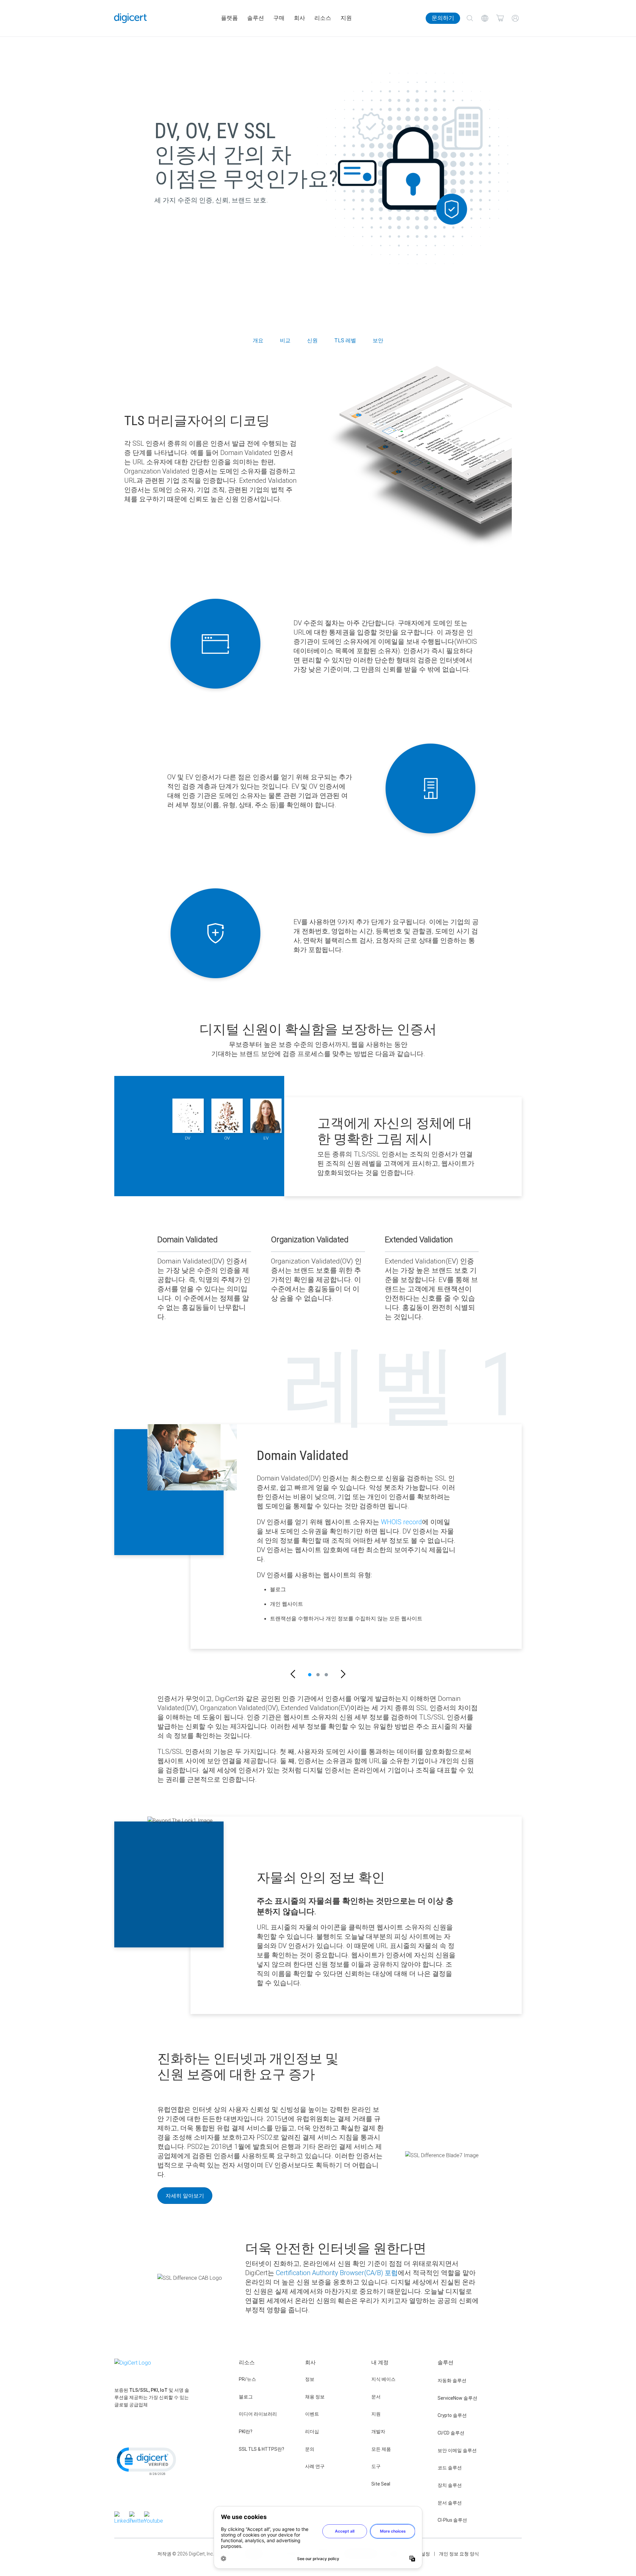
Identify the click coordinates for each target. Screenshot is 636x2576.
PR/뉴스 (247, 2379)
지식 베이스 (383, 2379)
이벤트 (312, 2414)
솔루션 (256, 18)
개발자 (378, 2432)
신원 (312, 340)
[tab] (310, 1675)
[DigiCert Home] (131, 18)
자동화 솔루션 (452, 2380)
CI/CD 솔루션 (451, 2433)
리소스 (323, 18)
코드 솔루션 (450, 2468)
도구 (376, 2466)
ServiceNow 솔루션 (457, 2398)
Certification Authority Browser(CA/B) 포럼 (337, 2273)
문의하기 (443, 18)
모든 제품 (381, 2449)
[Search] (470, 18)
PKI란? (246, 2432)
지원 (346, 18)
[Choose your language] (485, 18)
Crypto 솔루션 (452, 2415)
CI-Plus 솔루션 (452, 2520)
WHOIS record (401, 1522)
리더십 (312, 2432)
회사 (299, 18)
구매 (279, 18)
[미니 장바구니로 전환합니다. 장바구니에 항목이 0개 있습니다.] (500, 18)
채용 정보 (315, 2397)
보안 (378, 340)
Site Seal (381, 2484)
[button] (293, 1675)
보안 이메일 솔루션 (457, 2450)
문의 (310, 2449)
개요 (258, 340)
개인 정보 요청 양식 (459, 2554)
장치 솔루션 (450, 2485)
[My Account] (515, 18)
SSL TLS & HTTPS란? (262, 2449)
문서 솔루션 (450, 2503)
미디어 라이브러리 (258, 2414)
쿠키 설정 (420, 2554)
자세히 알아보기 (185, 2196)
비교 (285, 340)
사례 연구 (315, 2466)
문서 (376, 2397)
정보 (310, 2379)
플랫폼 (229, 18)
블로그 (246, 2397)
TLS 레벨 (345, 340)
